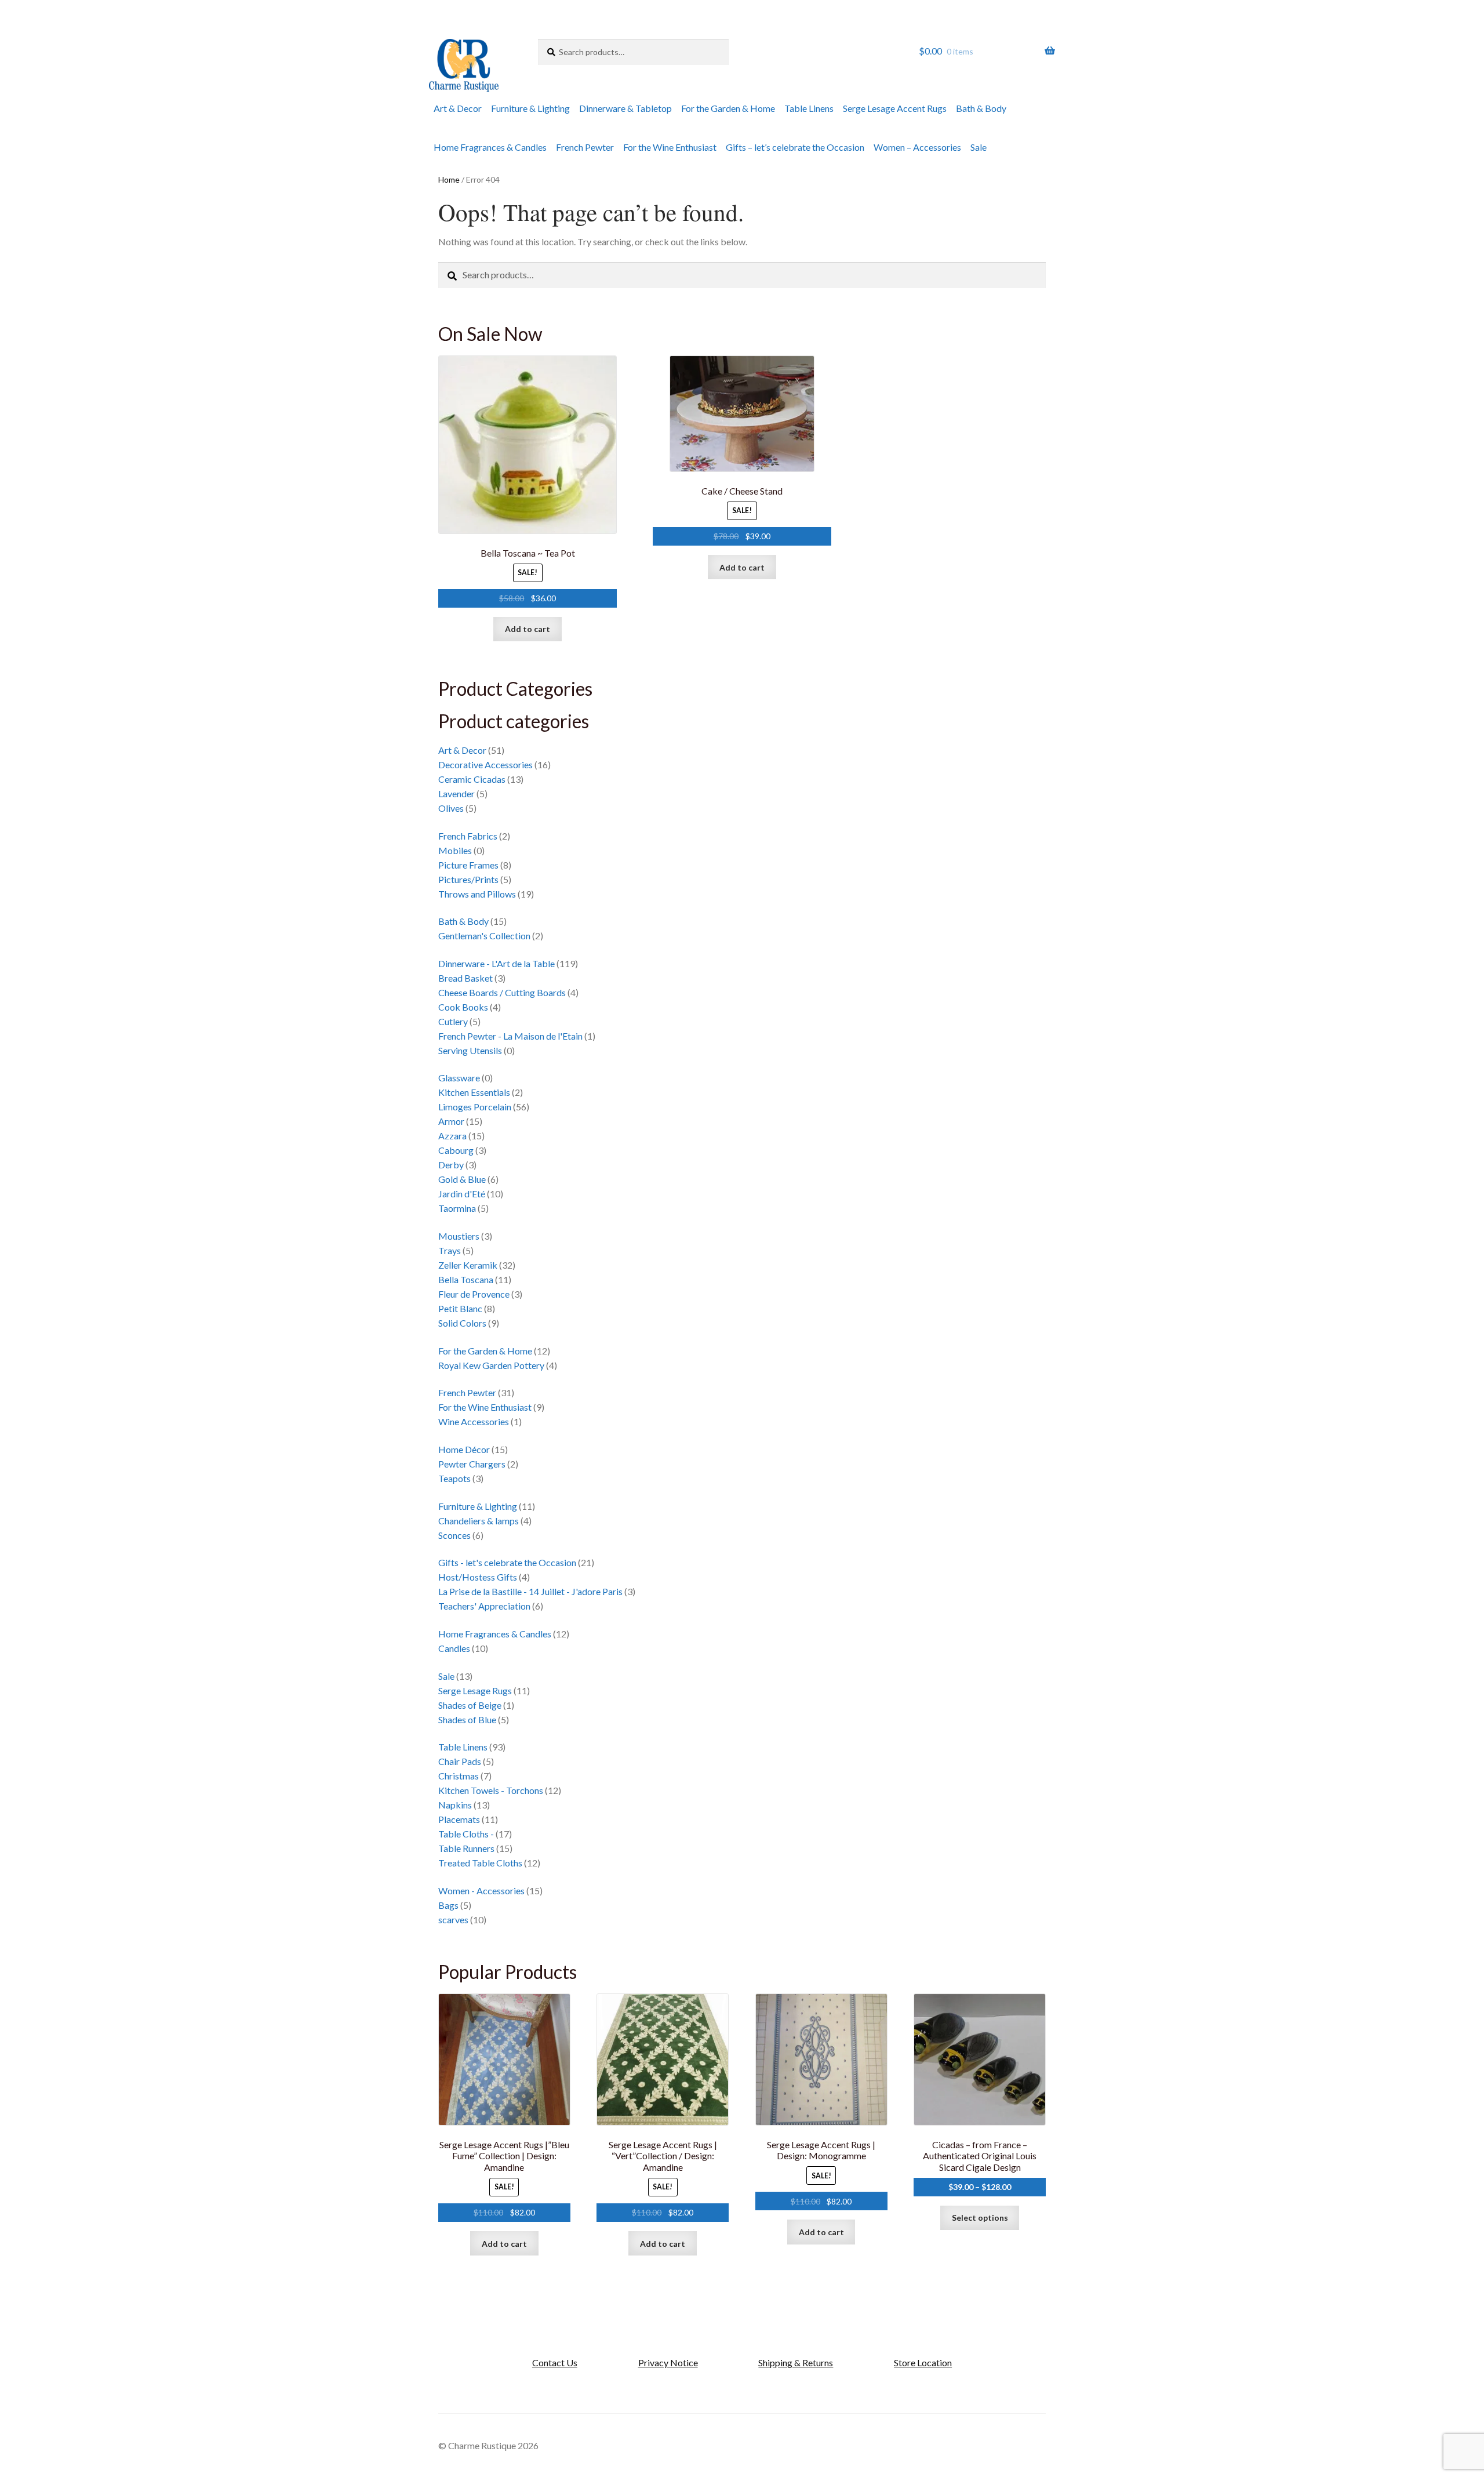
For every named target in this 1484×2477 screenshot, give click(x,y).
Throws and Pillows (477, 894)
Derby (451, 1165)
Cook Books (463, 1007)
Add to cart (528, 629)
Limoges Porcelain (475, 1107)
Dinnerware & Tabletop (625, 108)
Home (449, 179)
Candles (454, 1648)
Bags (448, 1905)
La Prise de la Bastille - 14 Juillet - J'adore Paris (530, 1591)
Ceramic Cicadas (472, 779)
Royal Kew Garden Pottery (491, 1365)
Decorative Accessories (485, 764)
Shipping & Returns (796, 2362)
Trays (450, 1250)
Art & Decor (458, 108)
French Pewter (585, 147)
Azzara (452, 1136)
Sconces (454, 1535)
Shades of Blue (467, 1719)
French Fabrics (468, 836)
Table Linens (809, 108)
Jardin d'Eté (462, 1194)
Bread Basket (465, 978)
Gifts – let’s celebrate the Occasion (795, 147)
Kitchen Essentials (474, 1092)
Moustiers (459, 1236)
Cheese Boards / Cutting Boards (502, 992)
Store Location (923, 2362)
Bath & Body (981, 108)
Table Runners (466, 1848)
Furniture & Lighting (530, 108)
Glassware (459, 1078)
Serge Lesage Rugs (475, 1690)
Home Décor (464, 1449)
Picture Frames (468, 865)
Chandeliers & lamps (479, 1521)
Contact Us (555, 2362)
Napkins (455, 1805)
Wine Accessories (474, 1421)
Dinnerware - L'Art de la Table (497, 963)
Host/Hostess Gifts (478, 1577)
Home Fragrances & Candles (490, 147)
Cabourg (456, 1150)
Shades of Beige (470, 1705)
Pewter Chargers (472, 1464)
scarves (453, 1920)
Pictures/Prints (468, 879)
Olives (451, 808)
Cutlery (453, 1021)
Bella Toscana (466, 1279)
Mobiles (455, 850)
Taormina (457, 1208)
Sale (979, 147)
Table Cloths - (466, 1834)
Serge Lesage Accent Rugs (895, 108)
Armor (451, 1121)
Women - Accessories (481, 1891)
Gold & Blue (462, 1179)
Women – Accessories (917, 147)
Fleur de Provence (474, 1294)
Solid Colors (462, 1323)
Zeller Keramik (468, 1265)
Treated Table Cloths (480, 1863)
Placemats (459, 1819)
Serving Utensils (470, 1050)
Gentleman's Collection (484, 936)
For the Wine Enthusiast (670, 147)
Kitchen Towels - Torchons (491, 1790)
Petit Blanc (460, 1308)
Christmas (459, 1776)
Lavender (457, 793)
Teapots (454, 1478)
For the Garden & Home (728, 108)
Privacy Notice (668, 2362)
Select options (980, 2218)
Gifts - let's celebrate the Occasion (507, 1562)
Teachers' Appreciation (484, 1606)
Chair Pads (460, 1761)
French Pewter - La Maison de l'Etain (510, 1036)
